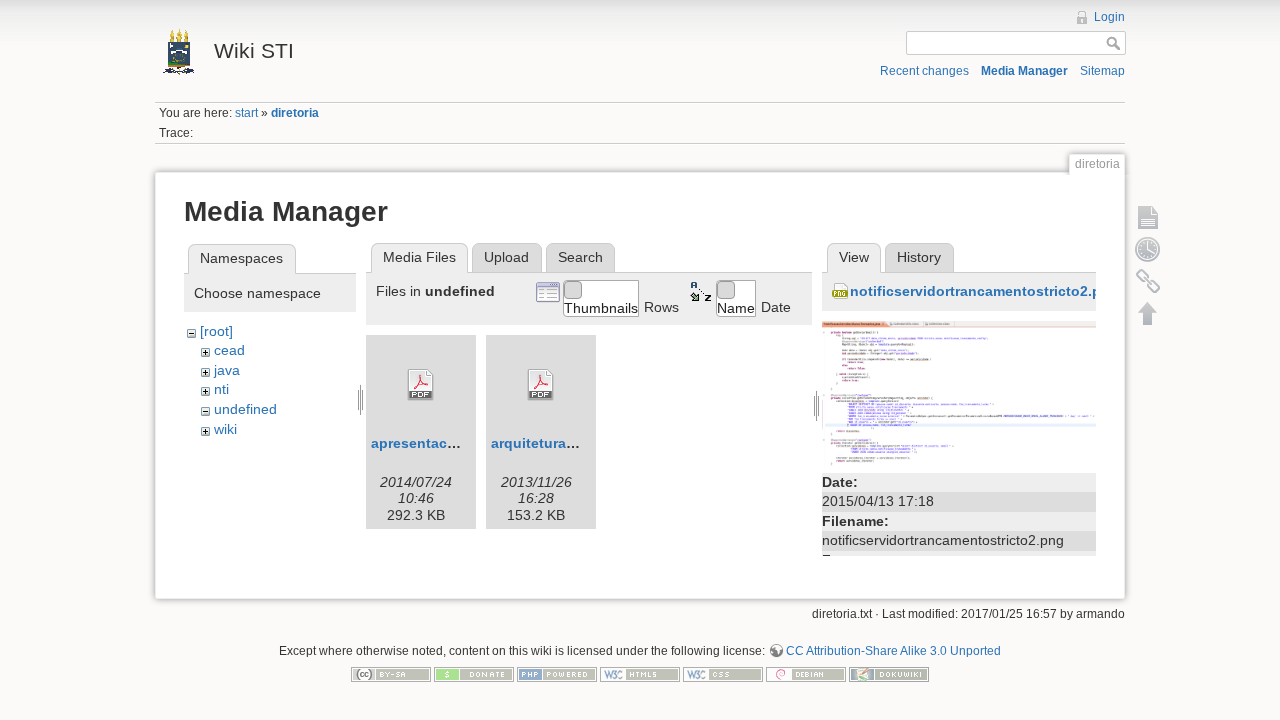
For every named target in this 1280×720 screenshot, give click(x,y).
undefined (245, 409)
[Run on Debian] (806, 674)
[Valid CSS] (723, 674)
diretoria (295, 113)
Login (1109, 17)
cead (229, 350)
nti (221, 389)
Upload (506, 257)
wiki (225, 429)
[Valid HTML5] (640, 674)
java (227, 370)
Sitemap (1102, 71)
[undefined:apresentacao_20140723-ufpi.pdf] (421, 385)
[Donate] (474, 674)
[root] (216, 331)
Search (580, 257)
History (919, 257)
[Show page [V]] (1148, 217)
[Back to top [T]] (1148, 313)
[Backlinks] (1148, 281)
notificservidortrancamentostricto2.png (984, 291)
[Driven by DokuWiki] (889, 674)
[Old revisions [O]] (1148, 249)
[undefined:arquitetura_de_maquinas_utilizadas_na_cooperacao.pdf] (541, 385)
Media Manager (1024, 71)
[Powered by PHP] (557, 674)
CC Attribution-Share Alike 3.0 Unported (893, 651)
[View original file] (959, 393)
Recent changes (924, 71)
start (246, 113)
